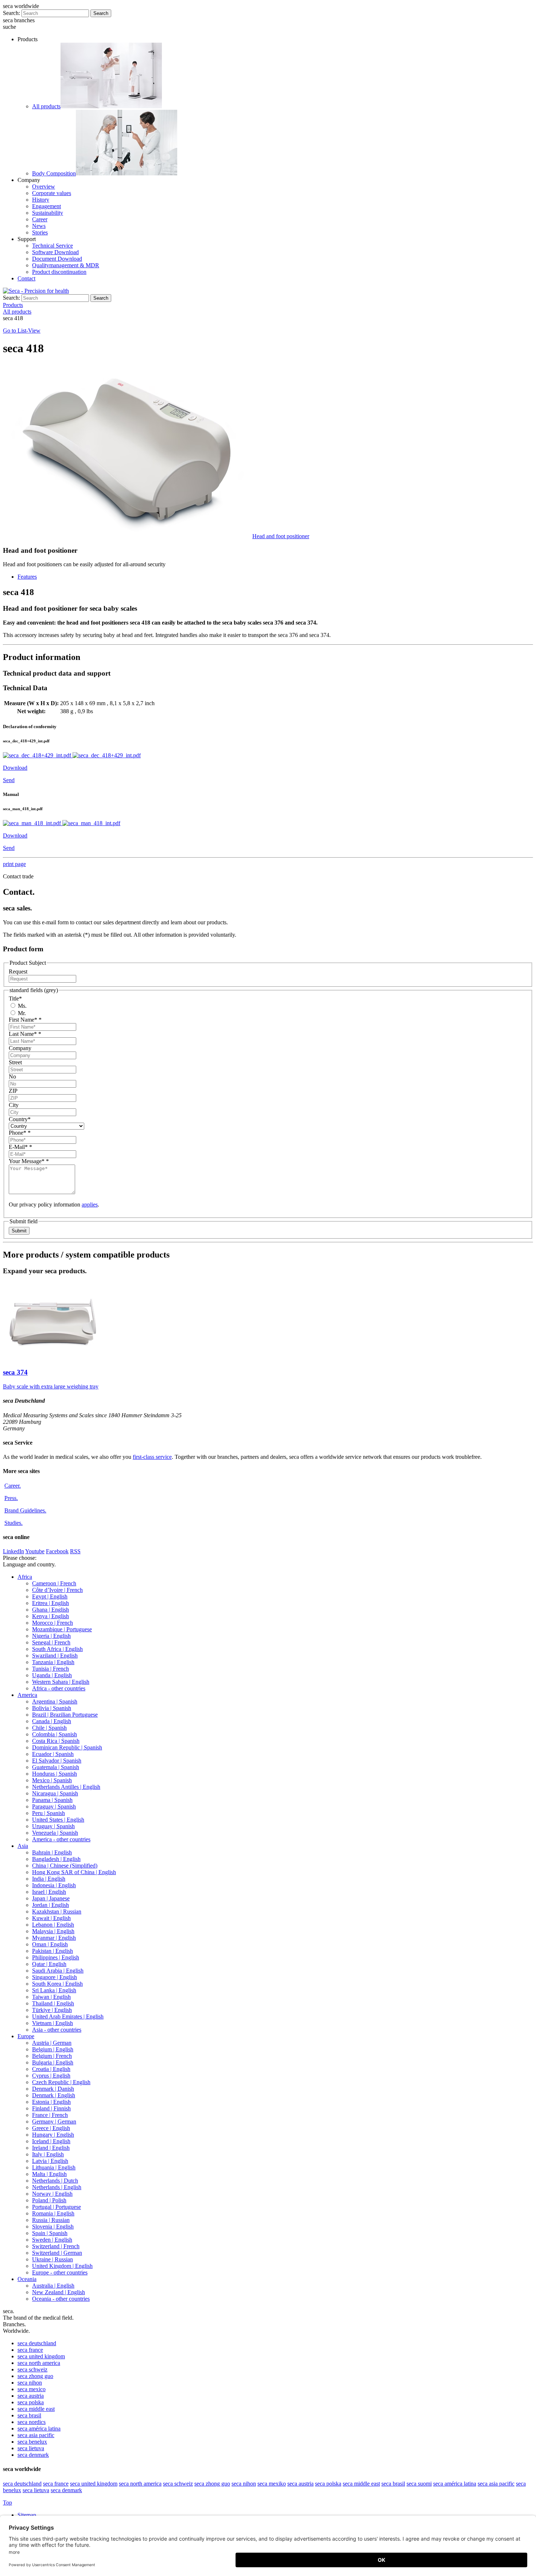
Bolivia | (52, 1708)
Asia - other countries (57, 2030)
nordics (32, 2422)
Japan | (51, 1898)
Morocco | (53, 1623)
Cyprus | (51, 2076)
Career (40, 219)
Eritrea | (51, 1603)
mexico (32, 2389)
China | (65, 1866)
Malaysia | (53, 1931)
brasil (29, 2415)
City (14, 1105)
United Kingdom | (62, 2266)
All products (46, 106)
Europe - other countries (60, 2272)
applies (90, 1205)
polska (31, 2402)
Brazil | (65, 1715)
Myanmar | (54, 1938)
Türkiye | (52, 2010)
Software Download (55, 252)
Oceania (27, 2279)
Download (15, 768)
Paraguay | (54, 1806)
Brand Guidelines (25, 1510)
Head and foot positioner (281, 536)
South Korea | (57, 1984)
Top (7, 2503)
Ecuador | (53, 1754)
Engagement (46, 206)
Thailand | (53, 2003)
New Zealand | (59, 2292)
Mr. (21, 1013)
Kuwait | (51, 1918)
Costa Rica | (56, 1741)
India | (49, 1879)
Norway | (52, 2194)
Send (9, 780)
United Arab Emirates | (68, 2016)
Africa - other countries (59, 1688)
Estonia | (51, 2102)
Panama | (52, 1800)
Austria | (52, 2043)
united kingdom (41, 2356)
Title (15, 998)
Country (20, 1119)
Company (20, 1048)
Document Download (57, 259)
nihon (30, 2383)
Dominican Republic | (67, 1747)
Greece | (51, 2128)
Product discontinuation (59, 272)
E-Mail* (20, 1147)
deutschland (37, 2343)
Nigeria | (51, 1636)
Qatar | (49, 1964)
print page (14, 864)
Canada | (52, 1721)
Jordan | (51, 1905)
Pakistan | (53, 1951)
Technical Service (53, 246)
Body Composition (54, 173)
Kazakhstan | (57, 1911)
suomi (419, 2484)
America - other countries (61, 1839)
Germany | (54, 2122)
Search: (11, 13)
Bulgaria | (53, 2062)
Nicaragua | (55, 1793)
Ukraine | (53, 2259)
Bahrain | (52, 1852)
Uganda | (52, 1675)
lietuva (31, 2448)
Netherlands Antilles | (66, 1787)
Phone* (20, 1133)
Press (11, 1498)
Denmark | (53, 2089)
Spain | (50, 2233)
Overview (44, 187)
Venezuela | (55, 1833)
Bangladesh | (56, 1859)
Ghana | (51, 1610)
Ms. (22, 1006)
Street (15, 1062)
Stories (40, 232)
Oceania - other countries (61, 2299)
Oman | (50, 1944)
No (12, 1077)
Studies (13, 1523)
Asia (23, 1846)
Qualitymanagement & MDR (66, 265)
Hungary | (53, 2135)
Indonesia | (54, 1885)
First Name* (25, 1020)
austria (31, 2396)
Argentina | (55, 1701)
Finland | (51, 2108)
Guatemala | (56, 1767)
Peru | (48, 1813)
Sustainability (48, 213)
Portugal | (57, 2207)
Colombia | (55, 1734)
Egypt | (50, 1596)
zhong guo (35, 2376)
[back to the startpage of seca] (36, 291)
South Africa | (57, 1649)
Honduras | (55, 1774)
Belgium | (53, 2049)
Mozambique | (62, 1629)
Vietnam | (53, 2023)
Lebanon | (53, 1925)
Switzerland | (56, 2246)
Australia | (53, 2286)
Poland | (49, 2200)
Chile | (49, 1728)
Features (27, 577)
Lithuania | (54, 2167)
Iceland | (51, 2141)
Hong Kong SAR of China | (74, 1872)
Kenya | (51, 1616)
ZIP (13, 1091)
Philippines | (56, 1957)
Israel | (49, 1892)
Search (101, 13)
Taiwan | (51, 1997)
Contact (26, 278)
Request (18, 972)
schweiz (32, 2369)
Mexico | (52, 1780)
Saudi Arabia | (58, 1971)
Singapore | (55, 1977)
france (30, 2350)
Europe (26, 2036)
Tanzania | (53, 1662)
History (41, 200)
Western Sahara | (61, 1682)
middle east (36, 2409)
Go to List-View (22, 331)
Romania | (53, 2213)
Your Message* (29, 1161)
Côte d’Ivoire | (57, 1590)
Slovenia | (53, 2227)
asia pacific (36, 2435)
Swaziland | (55, 1656)
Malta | (49, 2174)
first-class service (152, 1457)
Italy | (48, 2154)
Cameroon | (54, 1583)
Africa (25, 1577)
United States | (58, 1820)
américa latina (39, 2429)
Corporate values (52, 193)
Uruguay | (53, 1826)
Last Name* (25, 1034)
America (27, 1695)
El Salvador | (57, 1761)
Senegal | (51, 1642)
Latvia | (50, 2161)
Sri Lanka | (54, 1990)
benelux (32, 2442)
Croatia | (51, 2069)
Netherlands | (55, 2181)
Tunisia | (51, 1669)
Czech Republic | (61, 2082)
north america (39, 2363)
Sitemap (28, 2515)
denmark (33, 2455)
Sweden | (52, 2240)
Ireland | (51, 2148)
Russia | (51, 2220)
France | (50, 2115)
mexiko (272, 2484)
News (39, 226)
